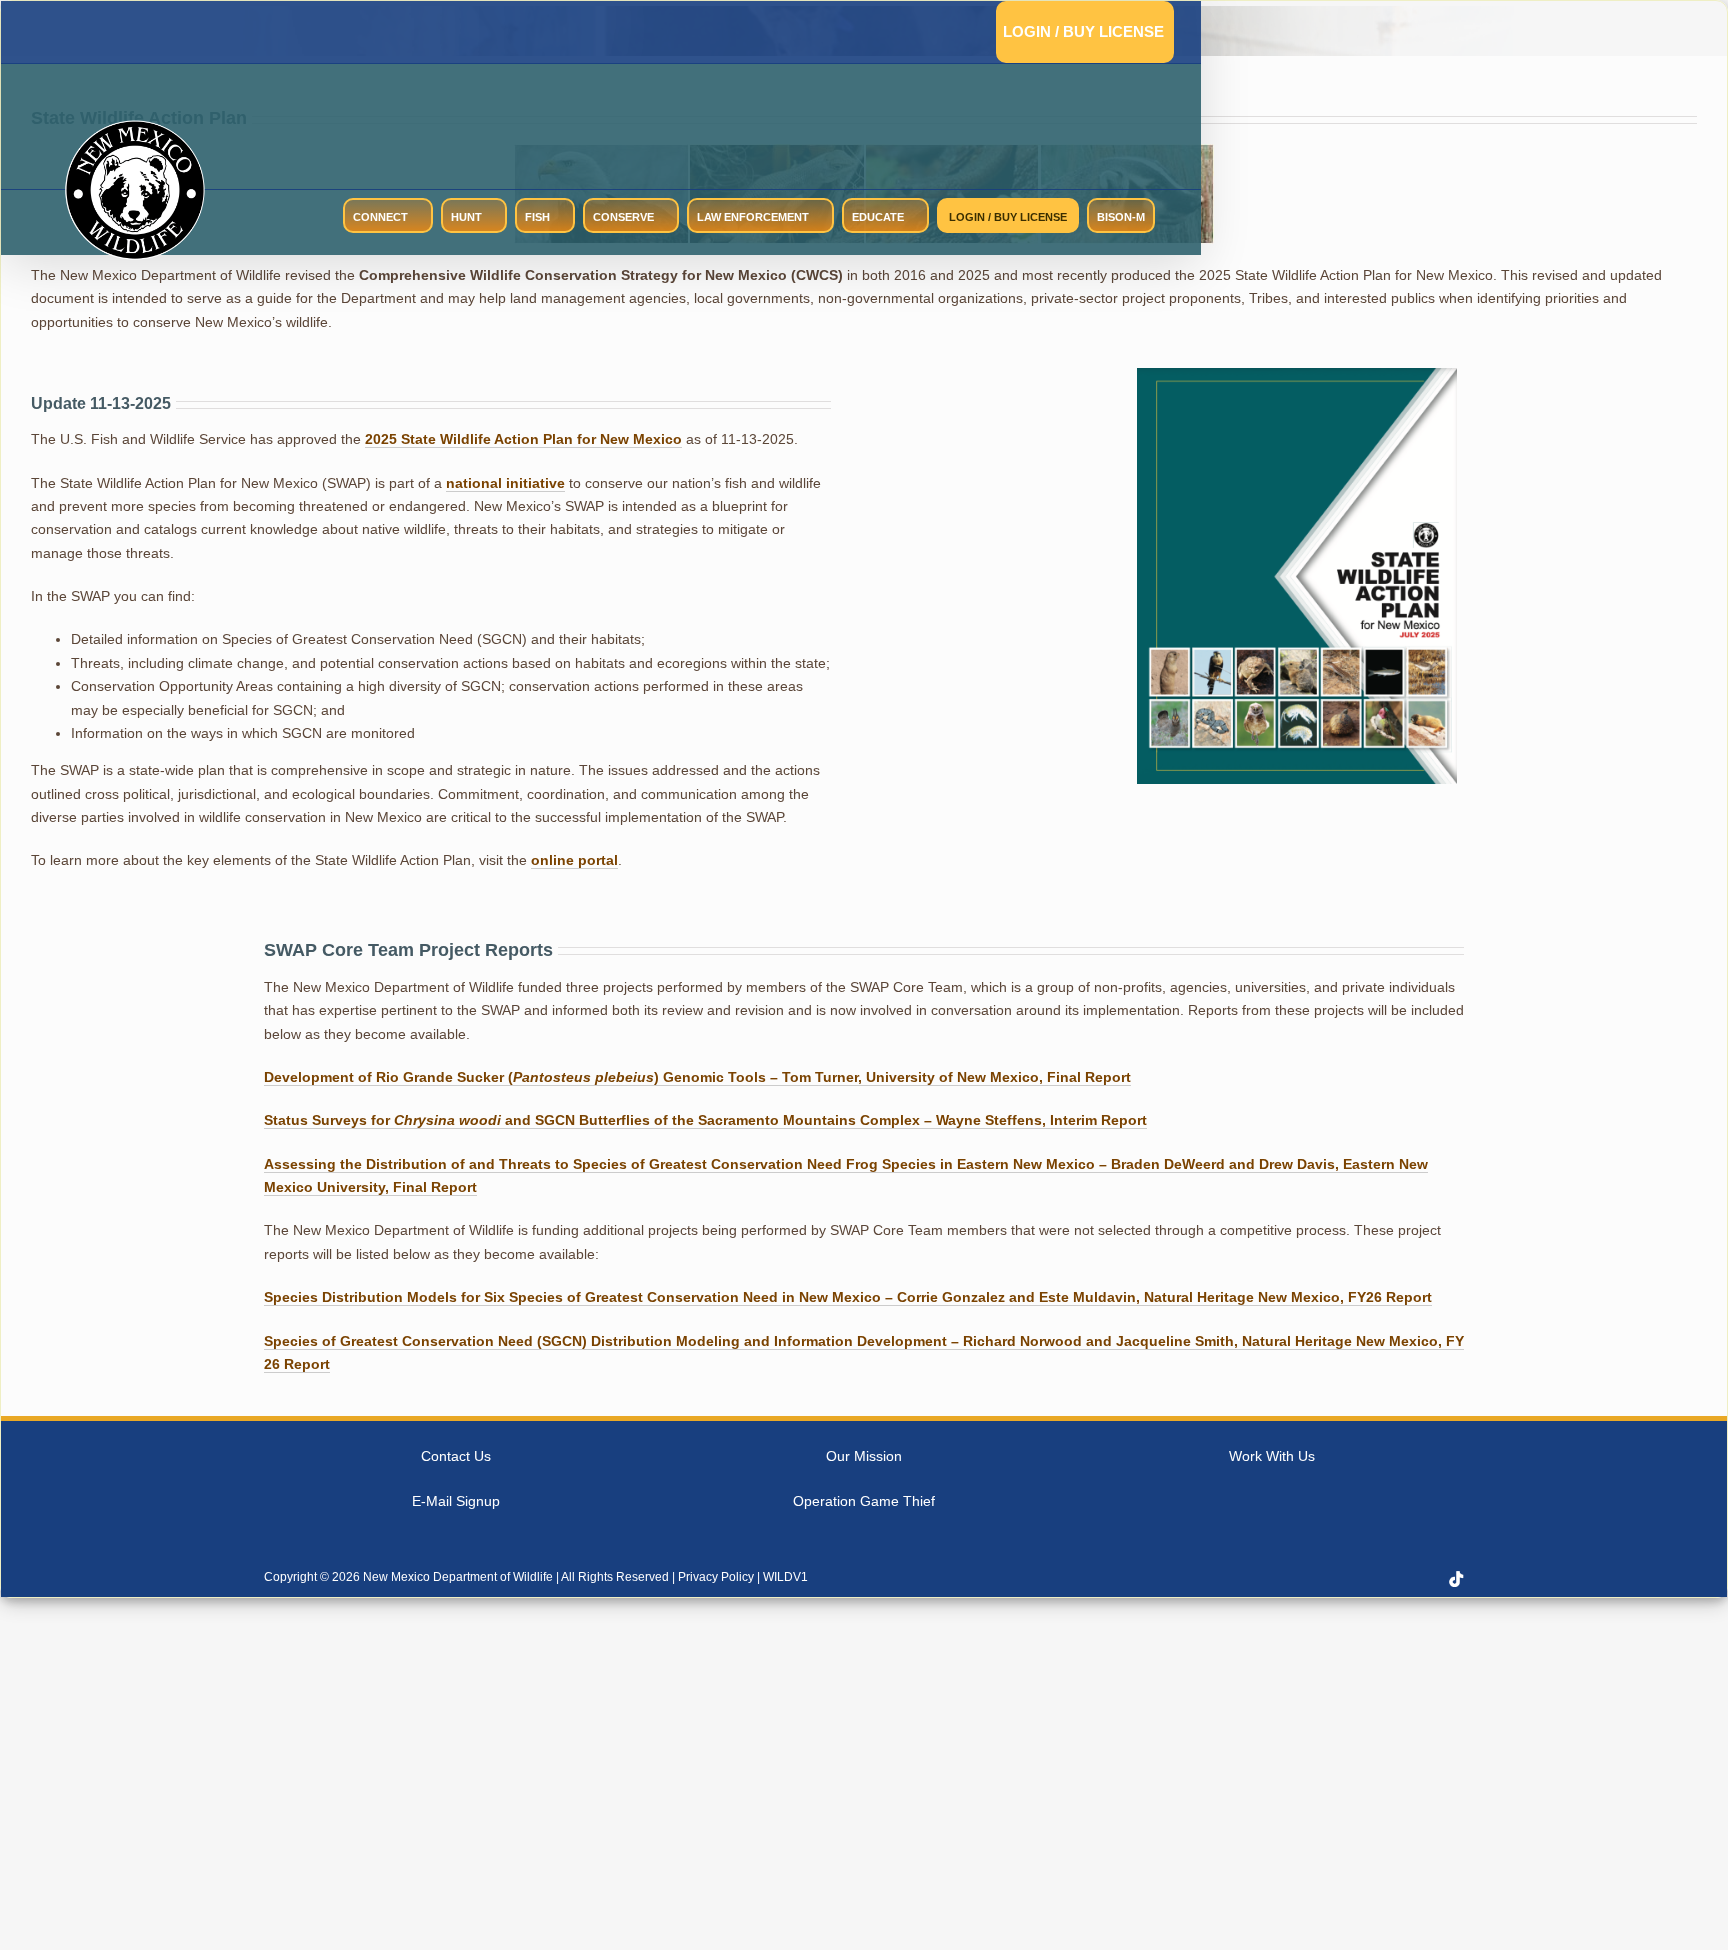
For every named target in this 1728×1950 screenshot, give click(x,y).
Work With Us (1272, 1456)
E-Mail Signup (456, 1501)
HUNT (466, 217)
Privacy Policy (716, 1577)
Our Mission (864, 1456)
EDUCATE (878, 217)
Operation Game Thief (864, 1501)
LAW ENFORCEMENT (753, 217)
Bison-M (1121, 217)
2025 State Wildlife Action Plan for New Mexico (523, 439)
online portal (574, 860)
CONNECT (380, 217)
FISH (537, 217)
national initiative (505, 483)
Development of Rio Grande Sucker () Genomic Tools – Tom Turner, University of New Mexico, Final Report (697, 1077)
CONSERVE (623, 217)
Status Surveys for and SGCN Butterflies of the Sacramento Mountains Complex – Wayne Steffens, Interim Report (705, 1120)
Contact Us (456, 1456)
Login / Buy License (1083, 31)
